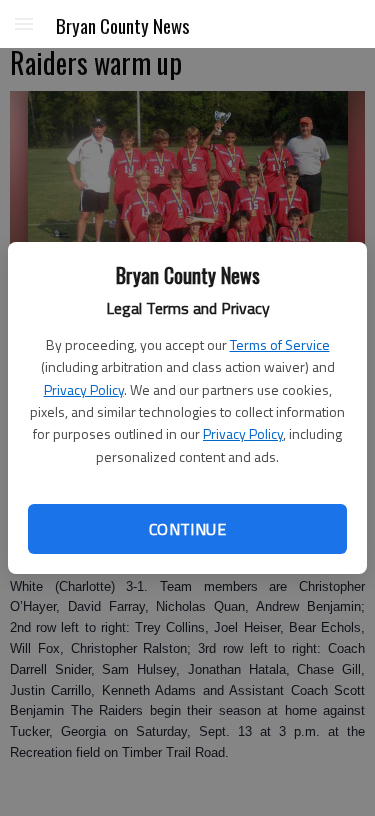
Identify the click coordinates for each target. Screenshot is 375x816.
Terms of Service (280, 344)
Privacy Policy (84, 389)
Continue (187, 529)
